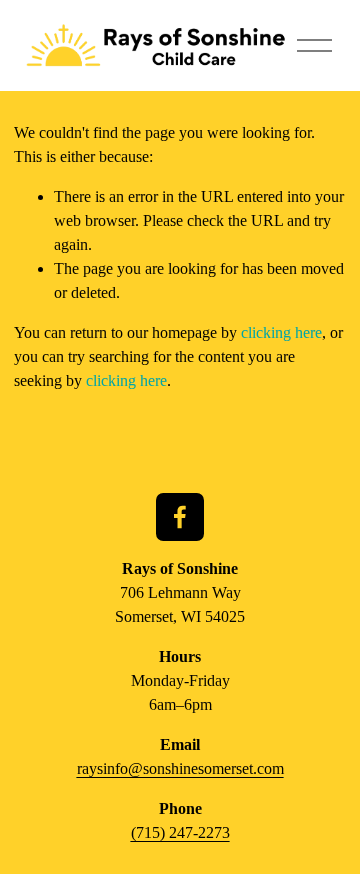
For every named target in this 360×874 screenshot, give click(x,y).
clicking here (281, 332)
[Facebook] (180, 517)
